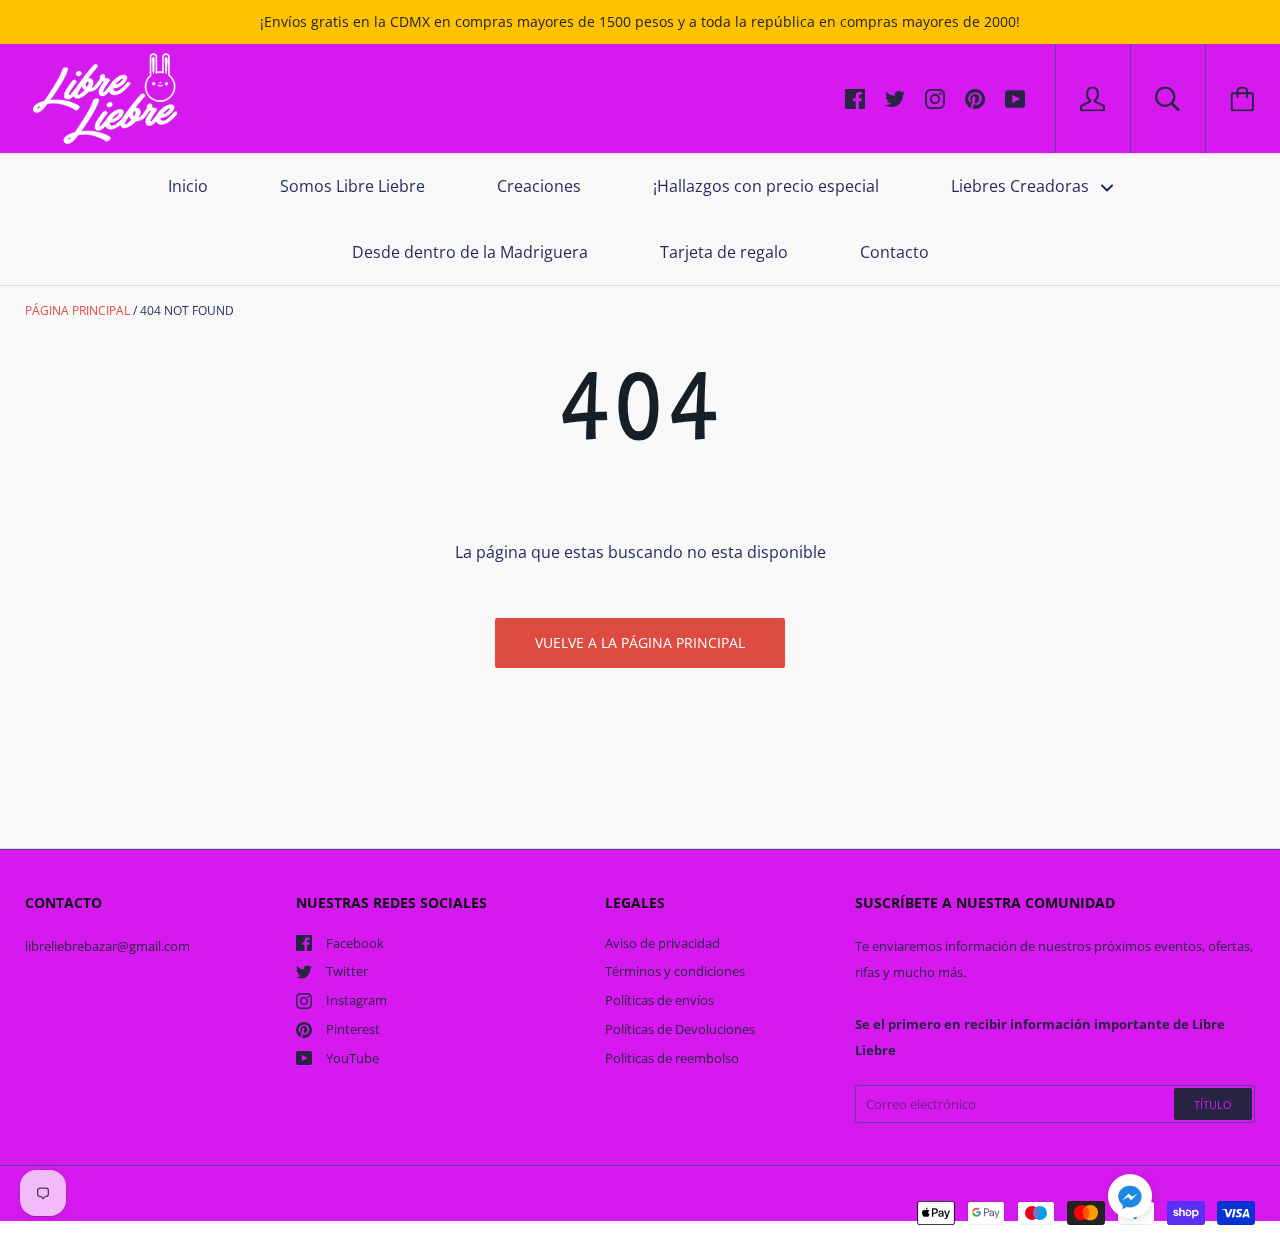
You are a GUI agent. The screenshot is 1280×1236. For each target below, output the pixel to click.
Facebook (355, 943)
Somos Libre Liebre (352, 186)
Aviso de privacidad (662, 943)
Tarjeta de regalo (724, 252)
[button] (1130, 1199)
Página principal (77, 310)
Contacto (894, 252)
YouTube (352, 1058)
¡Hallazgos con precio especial (766, 186)
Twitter (347, 971)
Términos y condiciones (675, 971)
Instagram (356, 1000)
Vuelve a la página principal (640, 642)
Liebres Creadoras (1022, 186)
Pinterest (353, 1029)
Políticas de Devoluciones (680, 1029)
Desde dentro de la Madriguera (470, 252)
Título (1213, 1104)
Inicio (188, 186)
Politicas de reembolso (672, 1058)
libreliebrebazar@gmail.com (107, 946)
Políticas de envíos (659, 1000)
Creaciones (539, 186)
